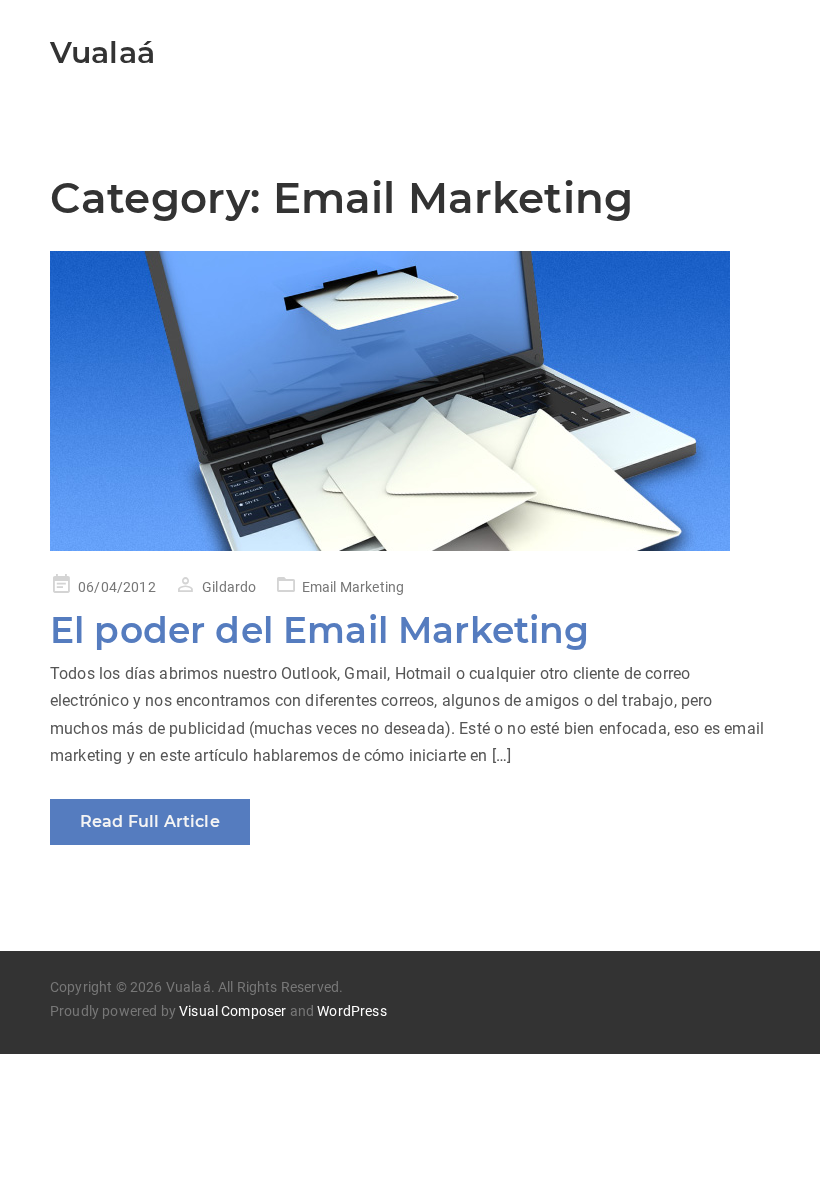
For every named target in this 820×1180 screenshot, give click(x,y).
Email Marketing (353, 587)
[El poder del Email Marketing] (410, 401)
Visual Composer (232, 1011)
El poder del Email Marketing (319, 630)
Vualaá (102, 52)
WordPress (351, 1011)
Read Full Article (150, 821)
